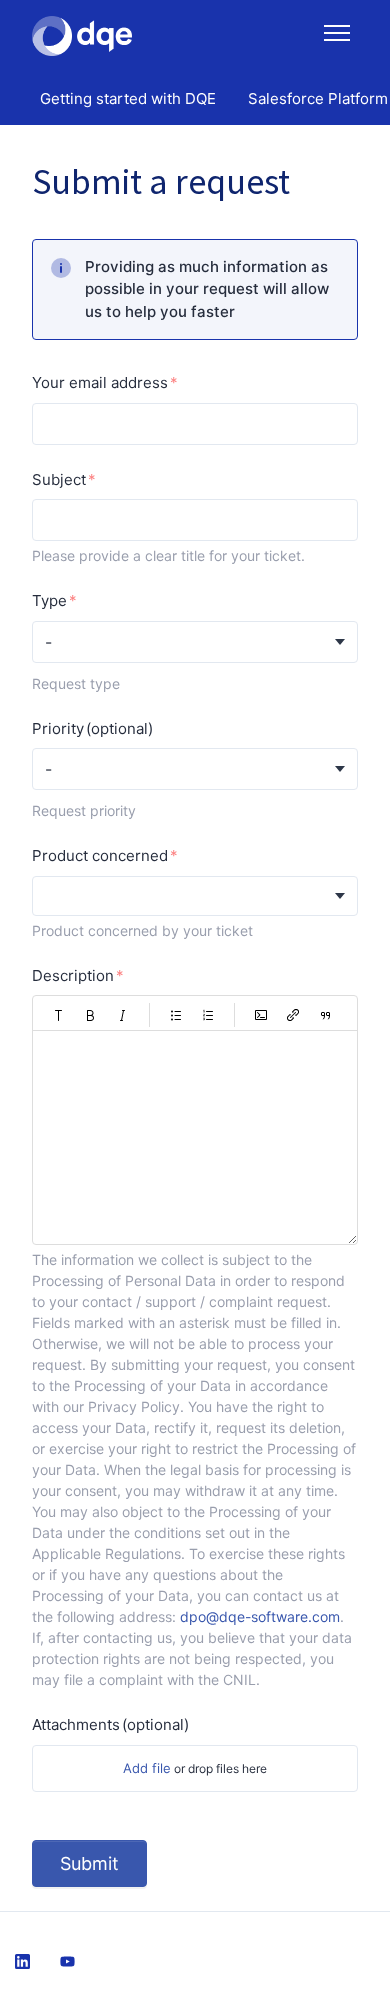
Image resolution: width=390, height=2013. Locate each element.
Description (73, 975)
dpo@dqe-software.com (260, 1616)
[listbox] (195, 896)
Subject (59, 479)
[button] (59, 1015)
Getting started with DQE (128, 98)
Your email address (100, 382)
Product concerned (100, 855)
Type (49, 600)
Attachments (110, 1724)
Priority (92, 728)
